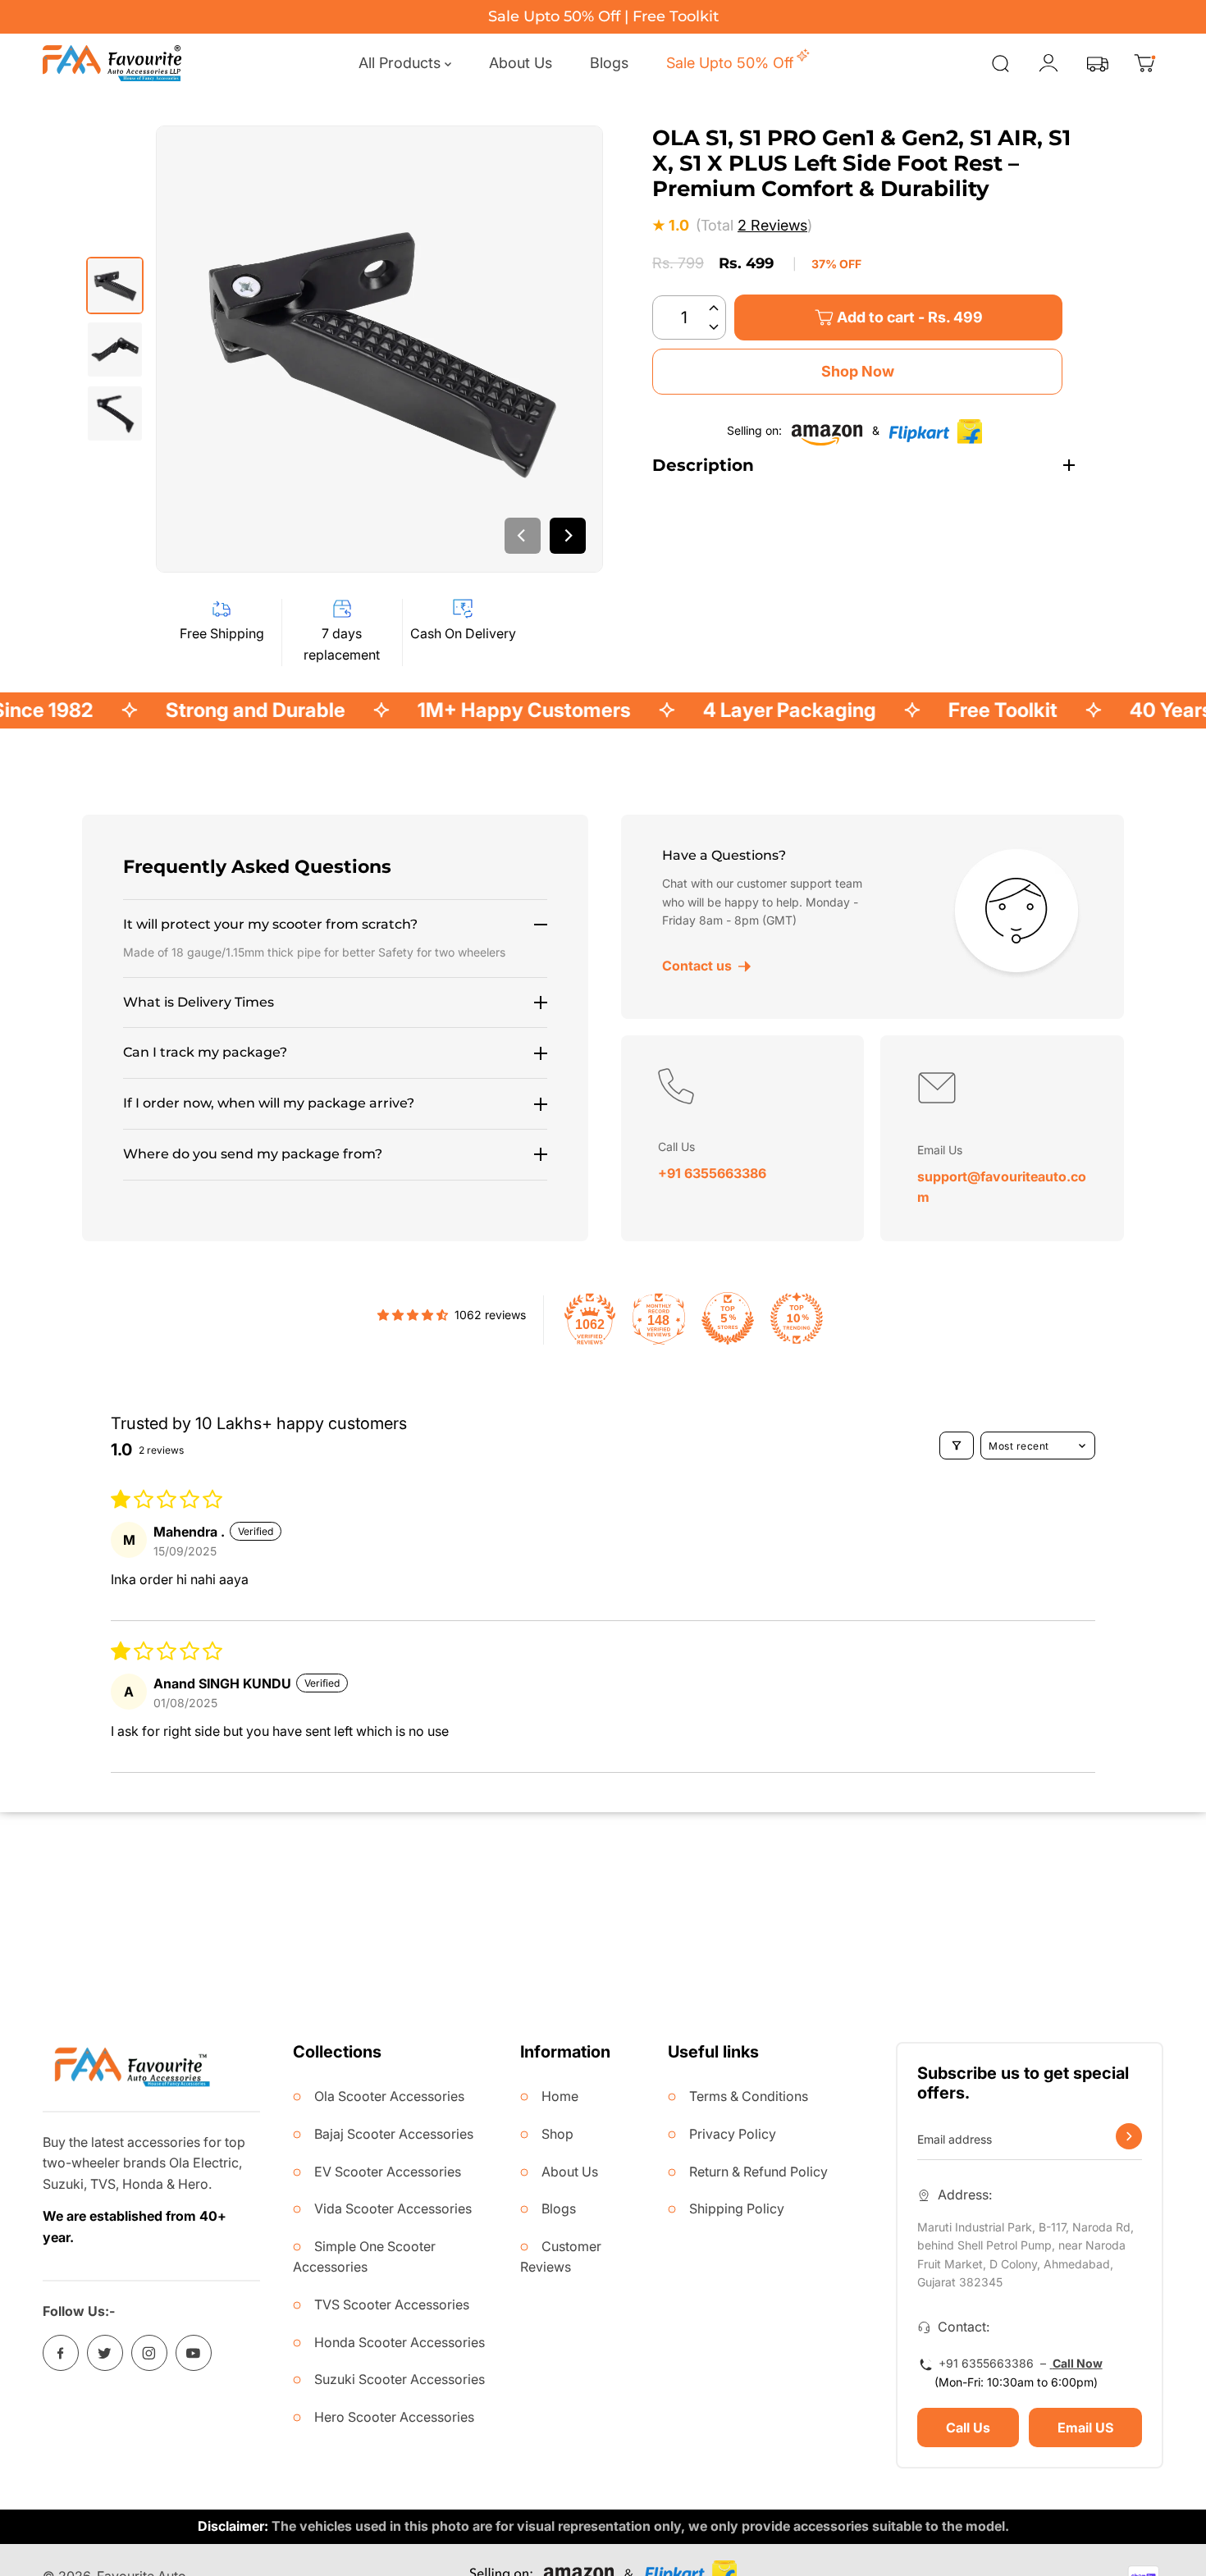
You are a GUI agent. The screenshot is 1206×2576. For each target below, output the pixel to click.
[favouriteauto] (112, 63)
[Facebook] (61, 2353)
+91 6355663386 (712, 1173)
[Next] (568, 536)
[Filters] (957, 1446)
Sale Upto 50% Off (730, 63)
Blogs (609, 63)
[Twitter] (105, 2353)
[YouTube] (194, 2353)
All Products (402, 63)
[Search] (1000, 63)
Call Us (968, 2428)
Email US (1085, 2428)
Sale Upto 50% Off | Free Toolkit (603, 16)
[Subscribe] (1129, 2136)
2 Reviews (772, 226)
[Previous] (523, 536)
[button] (714, 306)
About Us (521, 63)
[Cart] (1145, 63)
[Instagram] (149, 2353)
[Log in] (1048, 63)
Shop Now (858, 371)
